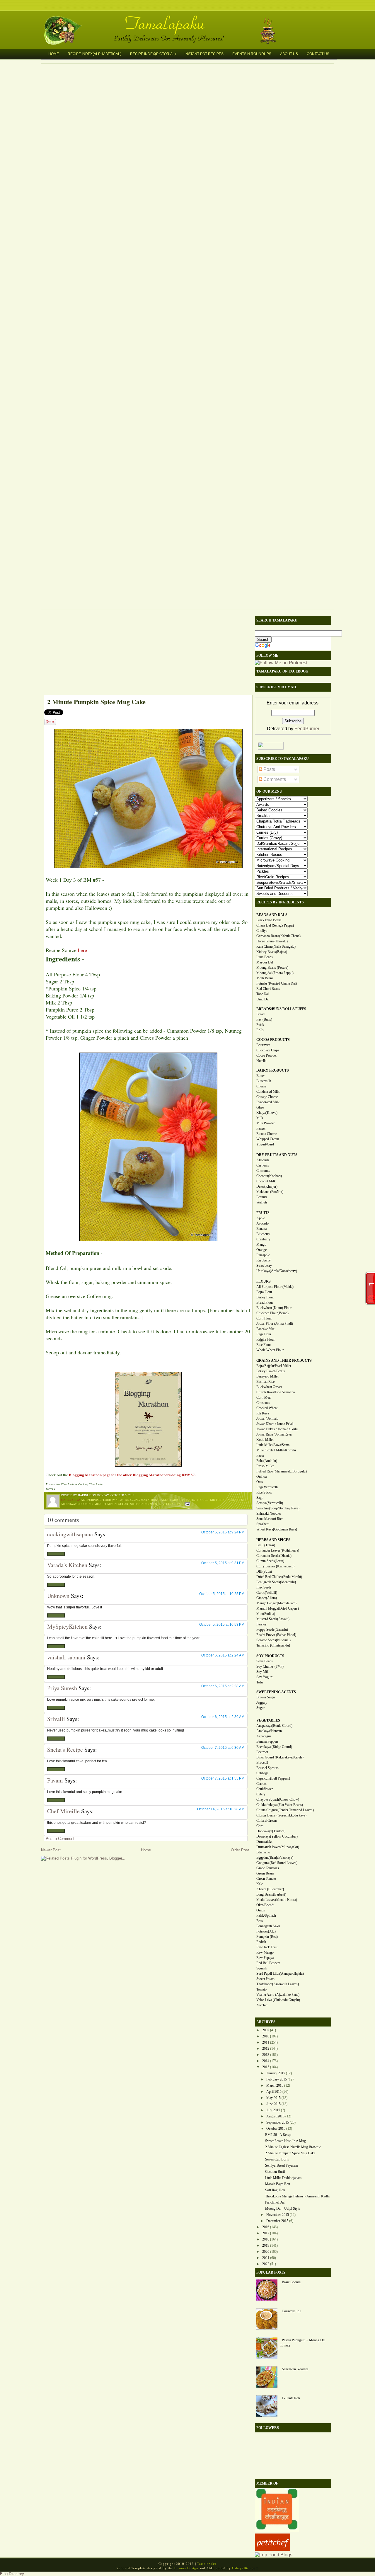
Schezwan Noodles (295, 2369)
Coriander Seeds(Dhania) (274, 1556)
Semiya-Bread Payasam (282, 2165)
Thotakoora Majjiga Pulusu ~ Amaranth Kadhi (297, 2196)
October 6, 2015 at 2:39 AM (223, 1717)
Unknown (58, 1596)
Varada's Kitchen (67, 1565)
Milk (98, 1504)
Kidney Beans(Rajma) (272, 952)
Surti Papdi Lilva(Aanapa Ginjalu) (280, 1974)
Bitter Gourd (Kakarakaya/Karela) (280, 1757)
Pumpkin (110, 1504)
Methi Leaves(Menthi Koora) (277, 1900)
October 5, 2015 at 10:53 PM (222, 1625)
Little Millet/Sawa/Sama (273, 1445)
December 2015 (277, 2221)
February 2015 (277, 2079)
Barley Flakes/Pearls (271, 1371)
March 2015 (275, 2085)
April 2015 (274, 2092)
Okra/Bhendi (265, 1905)
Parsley (261, 1624)
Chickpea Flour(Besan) (272, 1313)
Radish (261, 1942)
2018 (266, 2239)
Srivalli (56, 1719)
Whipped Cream (268, 1139)
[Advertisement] (145, 654)
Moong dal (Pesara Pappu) (275, 973)
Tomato (261, 1989)
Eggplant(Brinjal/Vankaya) (275, 1857)
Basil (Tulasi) (266, 1545)
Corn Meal (264, 1397)
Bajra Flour (264, 1292)
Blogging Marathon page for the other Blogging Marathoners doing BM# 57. (132, 1475)
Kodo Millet (265, 1440)
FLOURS (264, 1281)
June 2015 (273, 2104)
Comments (274, 779)
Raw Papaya (265, 1958)
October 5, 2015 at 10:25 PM (222, 1594)
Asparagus (264, 1736)
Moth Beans (265, 978)
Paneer (261, 1128)
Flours (203, 1500)
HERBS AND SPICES (273, 1540)
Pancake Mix (265, 1329)
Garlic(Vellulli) (267, 1593)
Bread (260, 1014)
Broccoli (262, 1763)
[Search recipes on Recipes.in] (274, 2555)
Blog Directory (12, 2574)
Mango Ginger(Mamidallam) (276, 1603)
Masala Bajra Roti (278, 2184)
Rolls (260, 1030)
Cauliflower (265, 1789)
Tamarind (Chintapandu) (273, 1645)
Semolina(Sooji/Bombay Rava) (278, 1508)
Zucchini (262, 2005)
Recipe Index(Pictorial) (153, 54)
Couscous (263, 1403)
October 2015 (276, 2129)
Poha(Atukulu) (267, 1461)
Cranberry (263, 1239)
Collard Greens (267, 1821)
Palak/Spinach (266, 1916)
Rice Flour (264, 1345)
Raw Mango (265, 1952)
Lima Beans (265, 957)
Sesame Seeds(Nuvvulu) (273, 1640)
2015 (266, 2067)
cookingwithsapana (70, 1534)
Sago (260, 1498)
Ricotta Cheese (267, 1134)
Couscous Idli (292, 2311)
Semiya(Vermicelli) (270, 1503)
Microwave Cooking (77, 1504)
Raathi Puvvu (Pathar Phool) (276, 1635)
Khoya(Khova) (267, 1113)
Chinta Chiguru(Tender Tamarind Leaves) (285, 1810)
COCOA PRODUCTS (273, 1040)
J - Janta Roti (291, 2398)
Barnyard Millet (267, 1376)
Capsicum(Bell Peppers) (273, 1778)
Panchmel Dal (275, 2202)
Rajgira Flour (266, 1339)
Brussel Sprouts (267, 1768)
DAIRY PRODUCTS (273, 1070)
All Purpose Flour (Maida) (102, 1500)
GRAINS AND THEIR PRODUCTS (284, 1361)
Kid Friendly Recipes (226, 1500)
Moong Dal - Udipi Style (283, 2209)
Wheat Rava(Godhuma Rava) (277, 1529)
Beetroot (262, 1752)
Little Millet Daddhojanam (283, 2178)
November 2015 (278, 2215)
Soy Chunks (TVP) (270, 1666)
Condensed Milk (268, 1092)
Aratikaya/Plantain (269, 1731)
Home (54, 54)
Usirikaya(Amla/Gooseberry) (277, 1271)
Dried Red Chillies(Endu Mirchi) (279, 1577)
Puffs (260, 1025)
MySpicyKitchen (67, 1626)
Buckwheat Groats (269, 1387)
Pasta (260, 1455)
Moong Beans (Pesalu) (272, 968)
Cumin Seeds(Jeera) (270, 1561)
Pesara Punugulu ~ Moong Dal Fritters (303, 2343)
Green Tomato (266, 1879)
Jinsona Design (186, 2568)
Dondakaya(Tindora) (271, 1831)
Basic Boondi (291, 2282)
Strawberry (264, 1266)
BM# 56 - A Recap (278, 2135)
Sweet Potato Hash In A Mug (285, 2141)
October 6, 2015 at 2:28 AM (223, 1686)
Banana (261, 1229)
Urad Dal (263, 999)
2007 (266, 2030)
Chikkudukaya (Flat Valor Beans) (280, 1805)
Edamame (263, 1852)
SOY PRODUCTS (270, 1656)
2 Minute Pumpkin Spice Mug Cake (96, 702)
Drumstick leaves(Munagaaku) (278, 1847)
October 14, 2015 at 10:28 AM (221, 1809)
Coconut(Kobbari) (269, 1176)
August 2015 (275, 2116)
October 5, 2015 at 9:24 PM (223, 1532)
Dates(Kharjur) (267, 1186)
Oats (260, 1482)
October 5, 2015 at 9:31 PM (223, 1563)
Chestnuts (263, 1171)
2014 (266, 2061)
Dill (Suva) (264, 1572)
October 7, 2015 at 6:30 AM (223, 1748)
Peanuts (262, 1197)
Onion (261, 1910)
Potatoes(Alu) (266, 1931)
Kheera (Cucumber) (270, 1889)
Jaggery (262, 1702)
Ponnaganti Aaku (268, 1926)
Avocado (262, 1223)
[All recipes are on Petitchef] (272, 2549)
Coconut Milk (266, 1181)
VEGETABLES (268, 1720)
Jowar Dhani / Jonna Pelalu (275, 1424)
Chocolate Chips (268, 1050)
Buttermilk (264, 1081)
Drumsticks (264, 1842)
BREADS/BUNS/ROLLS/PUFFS (281, 1009)
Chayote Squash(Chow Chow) (278, 1799)
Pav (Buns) (264, 1019)
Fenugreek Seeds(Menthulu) (276, 1582)
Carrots (261, 1784)
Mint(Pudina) (266, 1614)
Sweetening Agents (145, 1504)
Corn (260, 1826)
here (82, 950)
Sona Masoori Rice (270, 1519)
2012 (266, 2049)
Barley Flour (265, 1297)
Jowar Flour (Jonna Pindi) (275, 1324)
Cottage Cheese (267, 1097)
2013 (266, 2055)
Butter (261, 1076)
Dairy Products (183, 1500)
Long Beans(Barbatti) (271, 1894)
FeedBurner (307, 729)
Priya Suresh (62, 1688)
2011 (266, 2042)
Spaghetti (263, 1524)
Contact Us (318, 54)
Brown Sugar (266, 1697)
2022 (266, 2264)
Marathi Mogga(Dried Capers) (278, 1608)
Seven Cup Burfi (277, 2159)
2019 (266, 2245)
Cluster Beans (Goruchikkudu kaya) (281, 1815)
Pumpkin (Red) (267, 1937)
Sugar (123, 1504)
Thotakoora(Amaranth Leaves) (278, 1984)
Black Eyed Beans (269, 920)
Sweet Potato (265, 1979)
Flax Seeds (264, 1587)
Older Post (240, 1850)
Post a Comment (60, 1839)
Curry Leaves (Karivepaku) (275, 1566)
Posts (269, 769)
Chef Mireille (63, 1811)
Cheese (261, 1086)
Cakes (164, 1500)
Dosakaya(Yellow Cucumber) (277, 1836)
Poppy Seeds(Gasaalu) (272, 1630)
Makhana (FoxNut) (270, 1192)
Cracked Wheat (267, 1408)
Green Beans (265, 1873)
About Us (289, 54)
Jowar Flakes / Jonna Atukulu (277, 1429)
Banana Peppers (267, 1741)
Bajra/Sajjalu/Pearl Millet (274, 1366)
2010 (266, 2036)
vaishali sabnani (66, 1657)
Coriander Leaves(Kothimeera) (278, 1550)
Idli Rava (263, 1413)
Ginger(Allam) (267, 1598)
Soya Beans (265, 1661)
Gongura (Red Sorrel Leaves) (277, 1863)
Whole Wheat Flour (270, 1350)
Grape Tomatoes (268, 1868)
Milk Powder (266, 1123)
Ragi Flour (264, 1334)
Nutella (261, 1061)
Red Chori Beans (268, 989)
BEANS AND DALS (272, 915)
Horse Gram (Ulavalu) (272, 941)
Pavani (55, 1780)
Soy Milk (263, 1672)
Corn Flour (264, 1318)
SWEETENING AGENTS (276, 1692)
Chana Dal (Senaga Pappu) (275, 925)
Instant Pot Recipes (204, 54)
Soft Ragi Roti (275, 2190)
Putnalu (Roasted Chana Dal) (277, 983)
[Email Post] (186, 1504)
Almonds (263, 1160)
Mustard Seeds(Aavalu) (273, 1619)
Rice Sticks (264, 1492)
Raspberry (264, 1260)
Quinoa (261, 1477)
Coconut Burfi (275, 2172)
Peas (260, 1921)
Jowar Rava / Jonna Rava (274, 1434)
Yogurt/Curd (265, 1144)
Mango (261, 1244)
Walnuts (262, 1202)
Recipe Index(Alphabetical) (94, 54)
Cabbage (262, 1773)
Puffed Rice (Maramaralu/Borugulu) (282, 1471)
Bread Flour (265, 1303)
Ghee (260, 1107)
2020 (266, 2252)
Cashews (263, 1165)
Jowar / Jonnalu (267, 1419)
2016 (266, 2227)
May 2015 (273, 2098)
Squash (261, 1968)
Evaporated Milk (268, 1102)
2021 (266, 2258)
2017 (266, 2233)
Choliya (262, 931)
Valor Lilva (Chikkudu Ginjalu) (278, 2000)
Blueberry (263, 1234)
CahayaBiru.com (245, 2568)
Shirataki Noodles (269, 1513)
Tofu (260, 1682)
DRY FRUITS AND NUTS (277, 1155)
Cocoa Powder (267, 1055)
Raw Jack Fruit (267, 1947)
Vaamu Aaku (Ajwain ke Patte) (278, 1995)
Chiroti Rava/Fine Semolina (276, 1392)
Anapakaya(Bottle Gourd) (274, 1726)
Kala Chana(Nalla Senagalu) (276, 946)
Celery (261, 1794)
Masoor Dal (265, 962)
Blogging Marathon (141, 1500)
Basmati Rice (265, 1382)
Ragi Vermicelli (267, 1487)
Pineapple (263, 1255)
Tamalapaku (190, 20)
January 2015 (276, 2073)
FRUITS (263, 1213)
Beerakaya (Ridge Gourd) (274, 1747)
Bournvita (263, 1045)
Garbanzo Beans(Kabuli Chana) (278, 936)
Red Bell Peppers (268, 1963)
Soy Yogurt (264, 1677)
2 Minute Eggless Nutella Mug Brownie (293, 2147)
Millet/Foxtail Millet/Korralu (276, 1450)
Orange (261, 1250)
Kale (260, 1884)
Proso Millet (265, 1466)
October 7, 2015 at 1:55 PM (223, 1778)
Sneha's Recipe (65, 1750)
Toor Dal (262, 994)
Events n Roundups (252, 54)
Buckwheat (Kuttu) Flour (274, 1308)
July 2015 (273, 2110)
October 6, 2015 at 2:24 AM (223, 1655)
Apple (261, 1218)
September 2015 (278, 2122)
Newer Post (51, 1850)
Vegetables (172, 1504)
